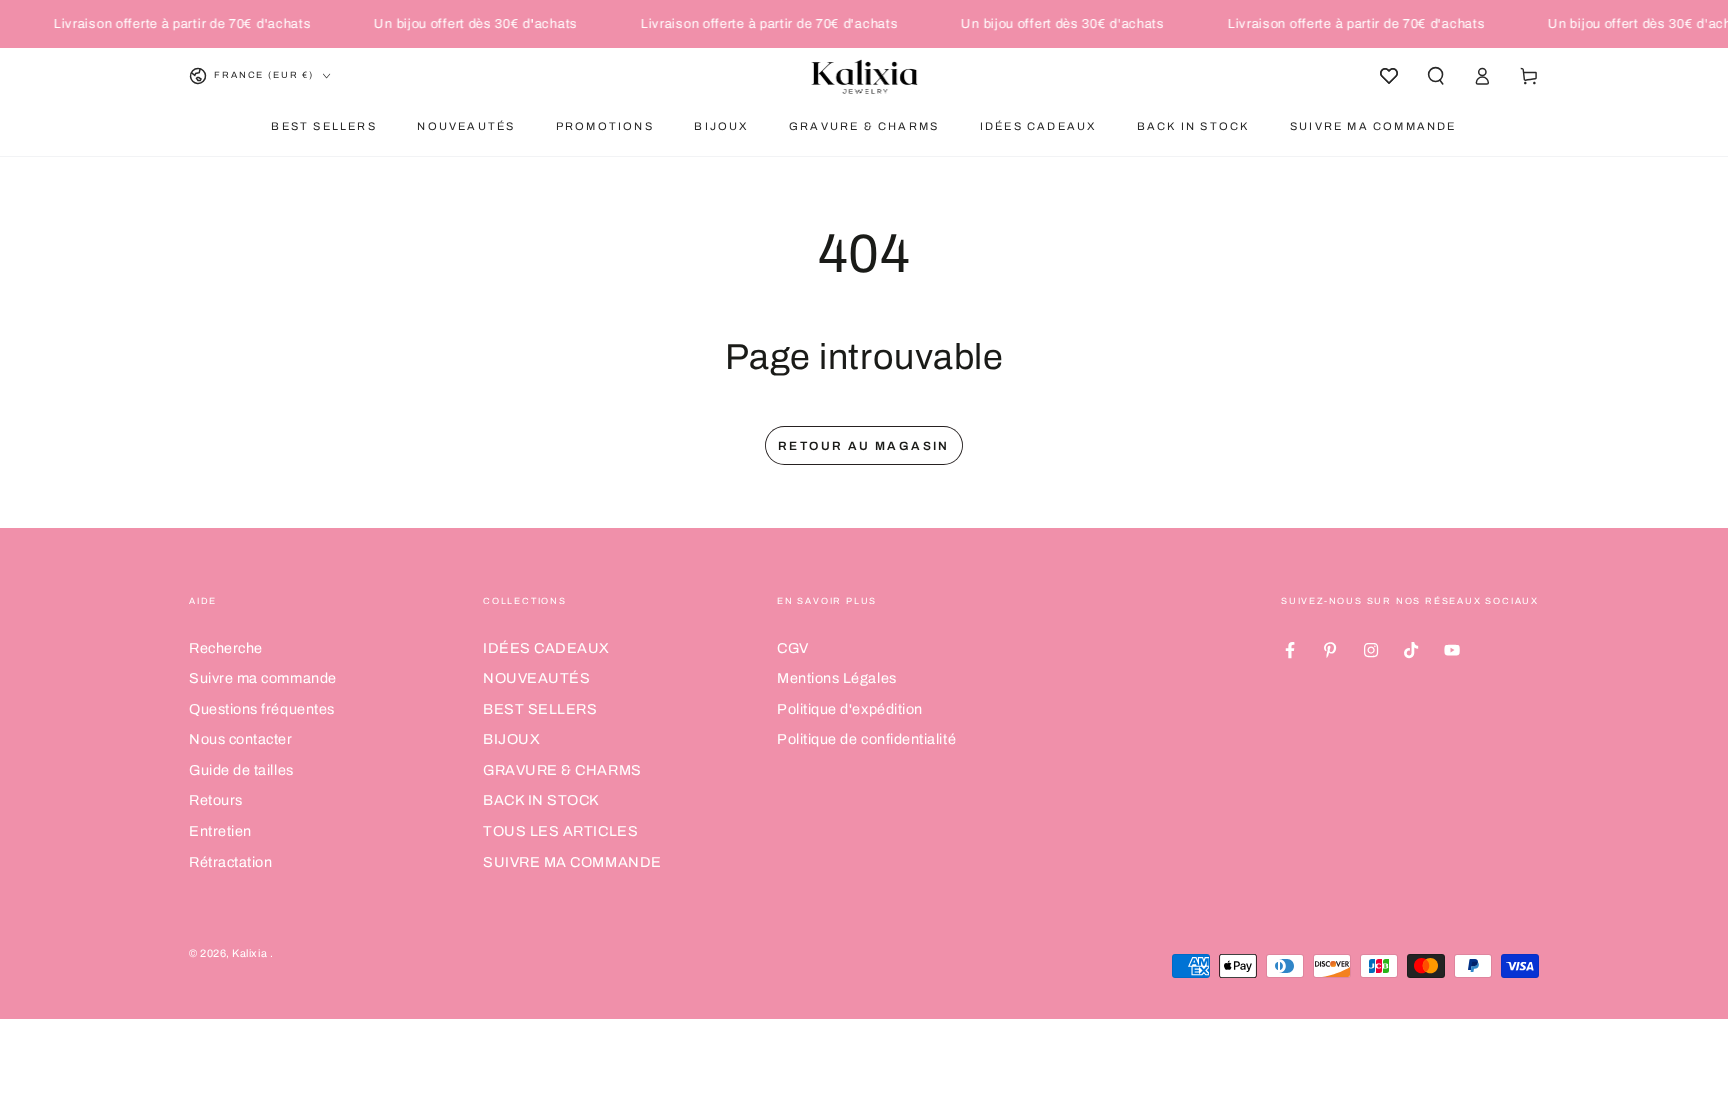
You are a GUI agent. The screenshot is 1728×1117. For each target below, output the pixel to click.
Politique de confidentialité (866, 739)
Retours (216, 800)
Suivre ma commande (263, 678)
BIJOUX (511, 739)
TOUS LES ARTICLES (560, 831)
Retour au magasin (864, 446)
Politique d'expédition (850, 709)
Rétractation (230, 862)
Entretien (220, 831)
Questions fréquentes (262, 709)
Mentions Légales (837, 678)
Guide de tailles (241, 770)
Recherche (226, 648)
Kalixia (250, 953)
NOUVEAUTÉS (536, 678)
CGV (793, 648)
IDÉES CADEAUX (546, 648)
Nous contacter (241, 739)
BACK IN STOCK (541, 800)
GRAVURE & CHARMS (562, 770)
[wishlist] (1388, 76)
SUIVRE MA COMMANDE (572, 862)
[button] (1435, 76)
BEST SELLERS (540, 709)
